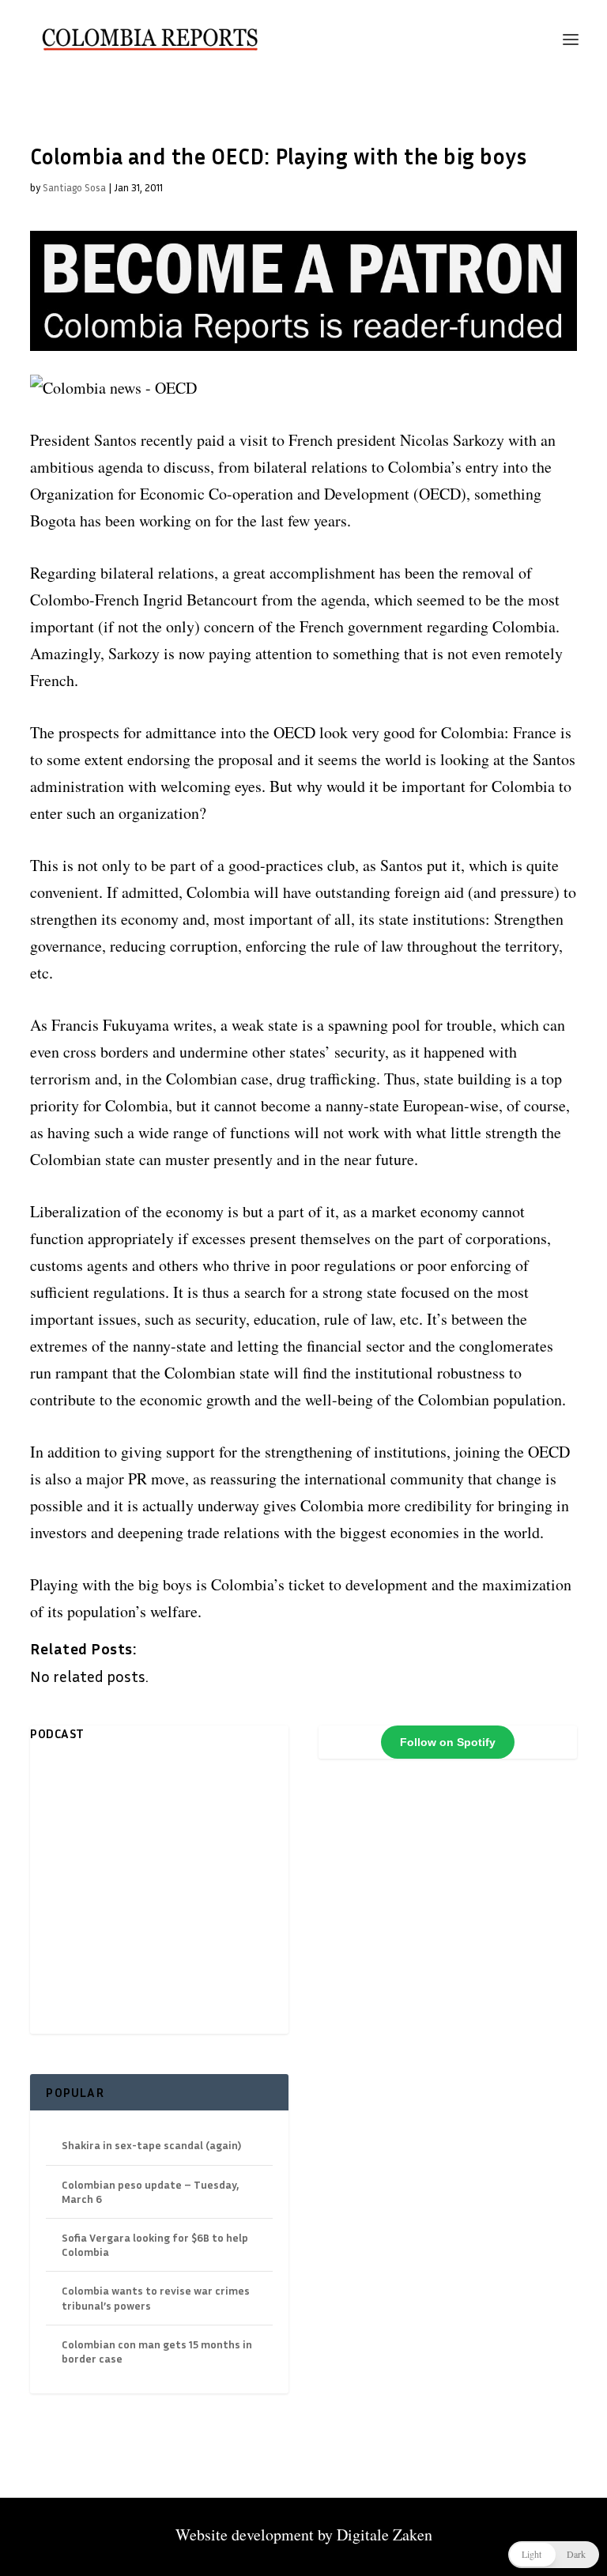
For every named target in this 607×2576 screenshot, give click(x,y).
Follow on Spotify (448, 1742)
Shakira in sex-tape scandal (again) (151, 2145)
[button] (554, 2555)
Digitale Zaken (385, 2535)
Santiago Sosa (74, 187)
